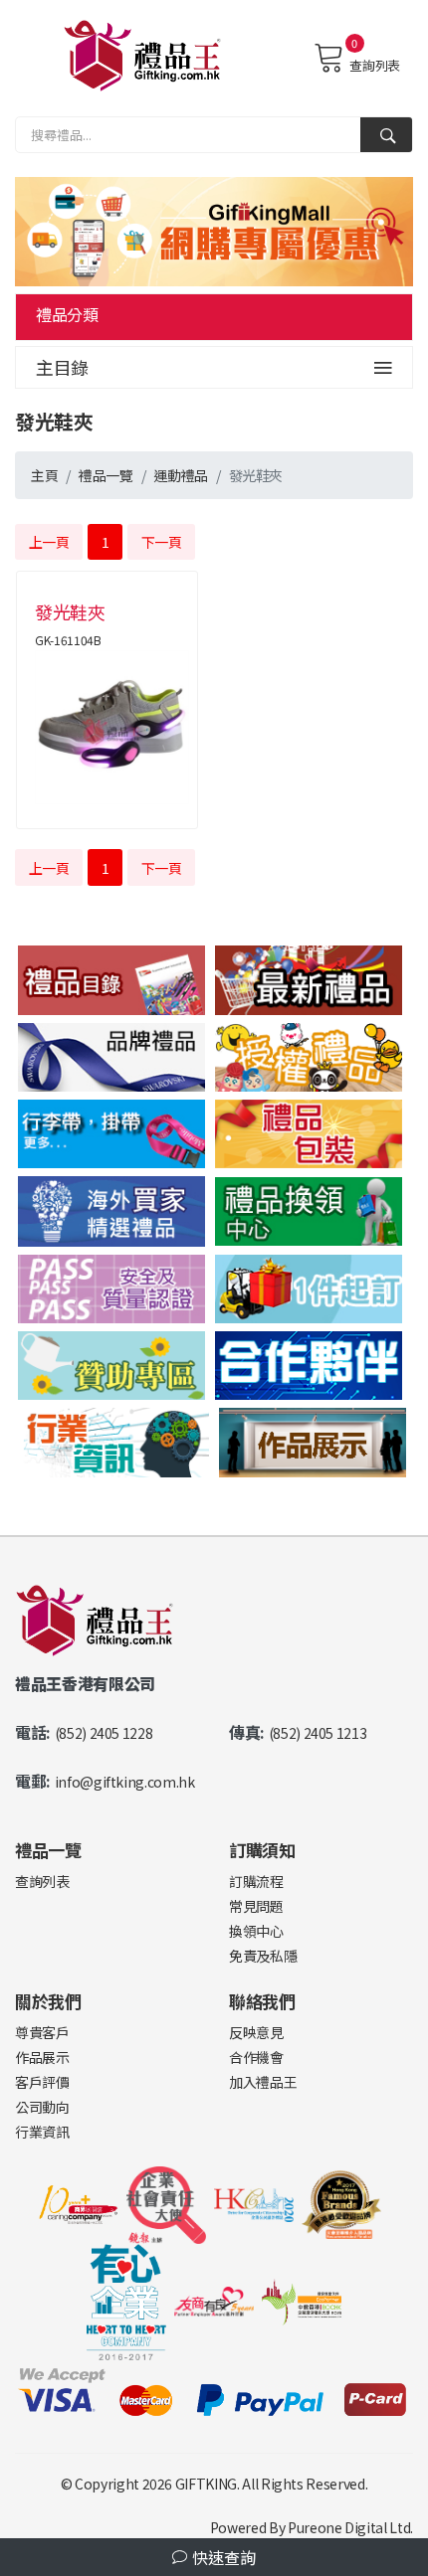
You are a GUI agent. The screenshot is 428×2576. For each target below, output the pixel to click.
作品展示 (42, 2057)
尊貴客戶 (42, 2032)
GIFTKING (206, 2484)
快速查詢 (222, 2557)
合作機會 (256, 2057)
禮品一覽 (106, 475)
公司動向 (42, 2107)
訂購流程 (256, 1881)
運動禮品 (181, 475)
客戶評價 (42, 2082)
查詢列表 (375, 65)
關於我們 (48, 2001)
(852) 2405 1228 (104, 1733)
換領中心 (256, 1931)
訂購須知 (262, 1850)
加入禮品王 (263, 2082)
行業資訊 (42, 2132)
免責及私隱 (263, 1956)
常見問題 (256, 1906)
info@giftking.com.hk (125, 1782)
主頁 (44, 475)
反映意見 (256, 2032)
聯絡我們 (262, 2001)
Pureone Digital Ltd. (350, 2527)
